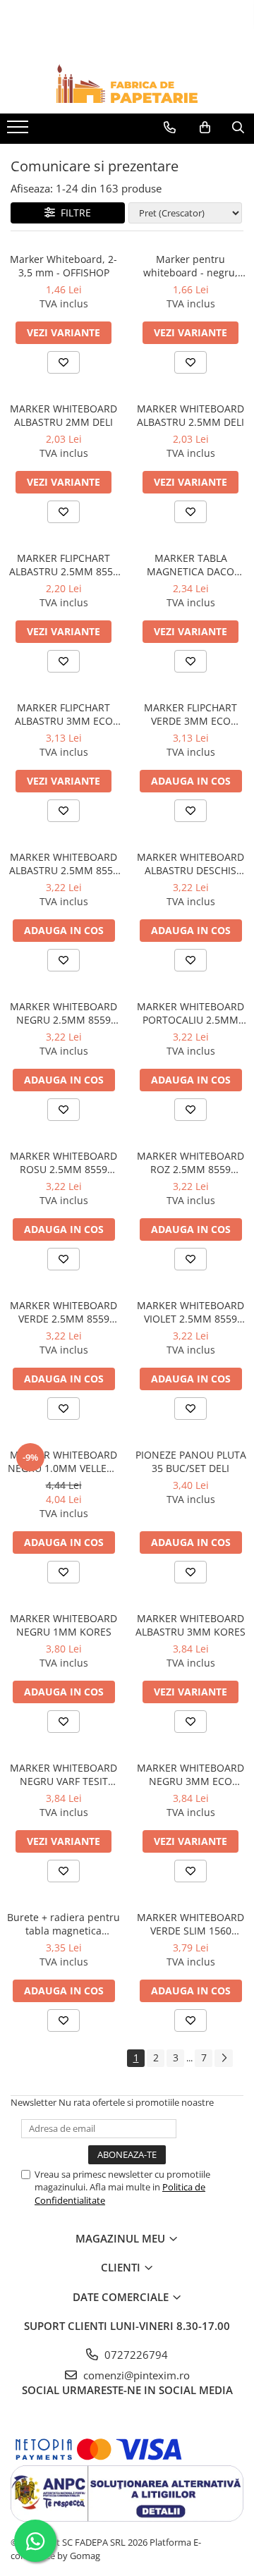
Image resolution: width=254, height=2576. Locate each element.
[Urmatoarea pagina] (224, 2058)
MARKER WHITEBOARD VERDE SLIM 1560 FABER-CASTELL (190, 1924)
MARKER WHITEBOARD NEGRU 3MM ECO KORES (190, 1774)
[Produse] (19, 131)
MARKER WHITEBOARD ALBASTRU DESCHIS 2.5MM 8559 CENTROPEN (190, 864)
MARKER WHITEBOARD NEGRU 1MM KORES (64, 1625)
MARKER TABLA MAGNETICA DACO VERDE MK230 (190, 565)
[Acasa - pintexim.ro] (127, 84)
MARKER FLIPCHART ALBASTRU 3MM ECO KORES (64, 714)
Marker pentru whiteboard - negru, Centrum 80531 (190, 266)
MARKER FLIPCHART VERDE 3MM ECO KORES (190, 714)
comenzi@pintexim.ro (135, 2375)
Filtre (73, 213)
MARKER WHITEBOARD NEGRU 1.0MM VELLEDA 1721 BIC (64, 1461)
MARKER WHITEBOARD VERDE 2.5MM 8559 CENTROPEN (64, 1312)
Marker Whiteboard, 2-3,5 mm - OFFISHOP (64, 266)
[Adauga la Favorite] (64, 362)
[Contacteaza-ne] (170, 128)
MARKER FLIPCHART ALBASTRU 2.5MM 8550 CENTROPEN (64, 565)
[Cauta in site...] (238, 128)
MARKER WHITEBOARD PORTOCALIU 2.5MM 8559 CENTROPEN (190, 1013)
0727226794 (135, 2355)
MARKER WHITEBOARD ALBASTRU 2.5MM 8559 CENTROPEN (64, 864)
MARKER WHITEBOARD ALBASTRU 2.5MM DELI (190, 415)
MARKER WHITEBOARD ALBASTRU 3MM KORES (190, 1625)
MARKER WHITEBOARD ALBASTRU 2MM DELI (64, 415)
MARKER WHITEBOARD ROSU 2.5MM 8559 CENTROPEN (64, 1163)
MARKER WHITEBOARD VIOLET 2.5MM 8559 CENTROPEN (190, 1312)
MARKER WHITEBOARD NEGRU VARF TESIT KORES (64, 1774)
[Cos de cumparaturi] (205, 128)
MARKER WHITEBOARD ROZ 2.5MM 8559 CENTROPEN (190, 1163)
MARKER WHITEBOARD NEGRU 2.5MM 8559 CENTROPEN (64, 1013)
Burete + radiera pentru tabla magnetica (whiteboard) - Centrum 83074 (64, 1924)
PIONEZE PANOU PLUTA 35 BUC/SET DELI (191, 1461)
